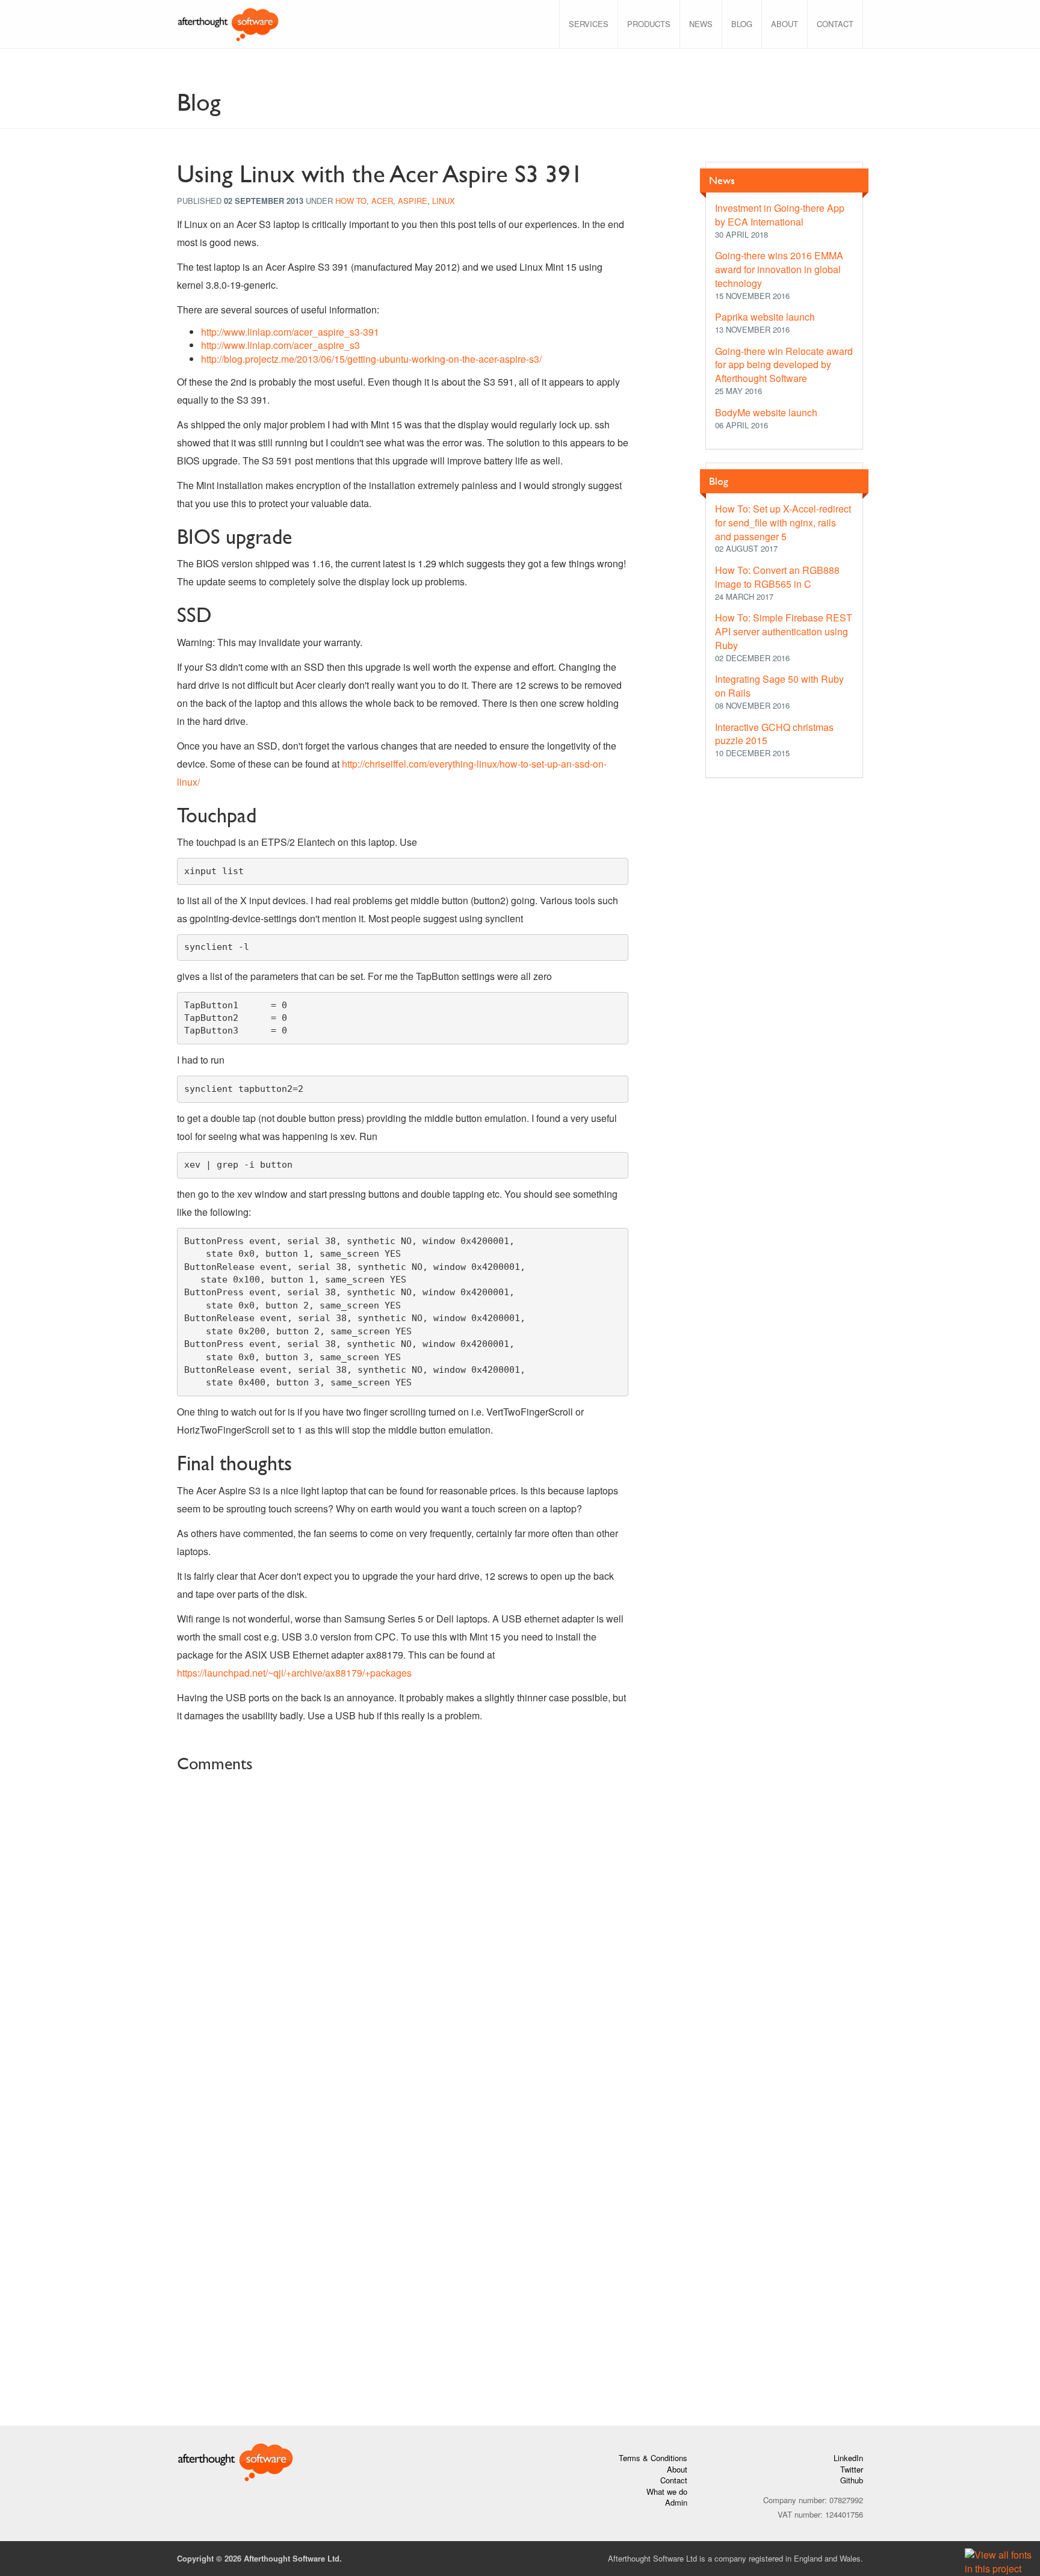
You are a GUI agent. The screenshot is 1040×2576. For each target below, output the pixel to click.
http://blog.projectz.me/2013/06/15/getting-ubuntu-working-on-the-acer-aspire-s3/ (371, 359)
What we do (667, 2491)
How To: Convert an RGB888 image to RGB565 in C (777, 577)
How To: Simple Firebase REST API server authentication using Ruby (784, 631)
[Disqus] (403, 1930)
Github (852, 2480)
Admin (676, 2502)
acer (382, 201)
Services (589, 24)
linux (444, 201)
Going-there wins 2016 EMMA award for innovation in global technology (779, 269)
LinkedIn (848, 2458)
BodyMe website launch (766, 412)
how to (351, 201)
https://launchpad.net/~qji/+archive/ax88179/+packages (294, 1673)
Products (649, 24)
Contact (835, 24)
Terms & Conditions (653, 2458)
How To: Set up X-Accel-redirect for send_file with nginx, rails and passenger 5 (783, 522)
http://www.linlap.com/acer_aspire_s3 (280, 345)
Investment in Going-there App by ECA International (780, 215)
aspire (413, 201)
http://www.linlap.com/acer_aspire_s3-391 (290, 332)
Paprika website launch (765, 317)
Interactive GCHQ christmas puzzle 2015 (774, 734)
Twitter (852, 2469)
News (701, 24)
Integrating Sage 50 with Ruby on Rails (779, 686)
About (785, 24)
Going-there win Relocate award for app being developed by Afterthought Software (784, 365)
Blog (742, 24)
